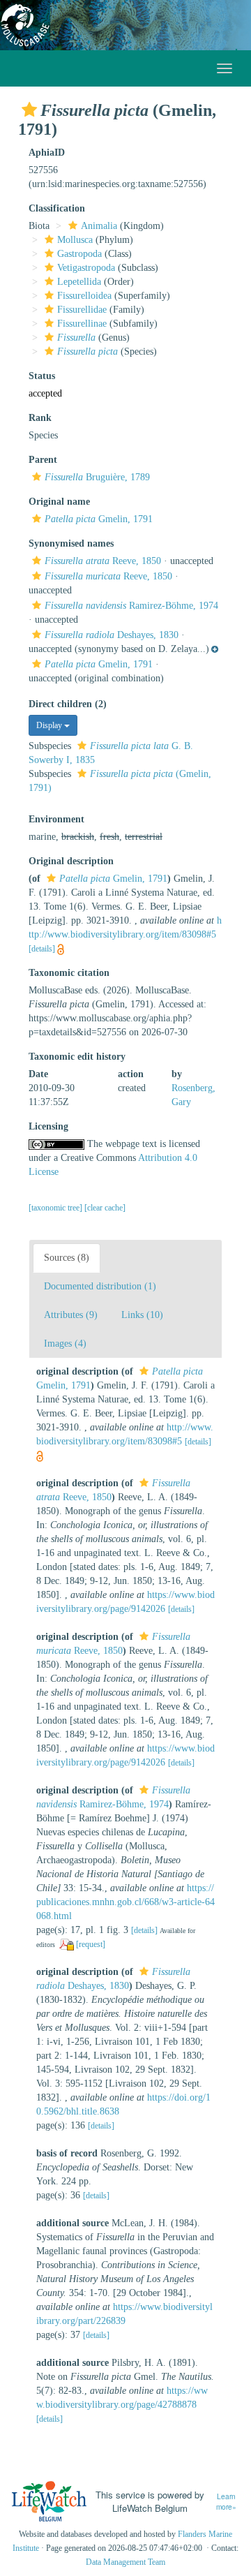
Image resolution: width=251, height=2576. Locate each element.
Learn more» (226, 2502)
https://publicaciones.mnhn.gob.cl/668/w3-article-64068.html (125, 1902)
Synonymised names (71, 543)
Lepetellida (79, 282)
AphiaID (47, 153)
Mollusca (75, 240)
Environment (56, 819)
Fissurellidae (82, 310)
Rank (40, 418)
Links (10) (142, 1315)
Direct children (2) (68, 704)
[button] (29, 110)
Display (50, 725)
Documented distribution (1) (100, 1286)
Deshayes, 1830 (112, 635)
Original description (71, 861)
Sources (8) (67, 1258)
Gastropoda (79, 254)
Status (42, 376)
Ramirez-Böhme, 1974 (131, 606)
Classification (57, 208)
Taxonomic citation (69, 973)
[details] (42, 949)
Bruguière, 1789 (97, 477)
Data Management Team (125, 2562)
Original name (59, 502)
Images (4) (65, 1343)
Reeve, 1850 (103, 561)
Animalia (99, 226)
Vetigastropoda (86, 268)
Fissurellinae (82, 324)
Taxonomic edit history (77, 1057)
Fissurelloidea (84, 296)
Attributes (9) (71, 1315)
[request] (91, 1944)
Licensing (48, 1126)
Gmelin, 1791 (99, 519)
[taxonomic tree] (56, 1208)
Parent (43, 460)
